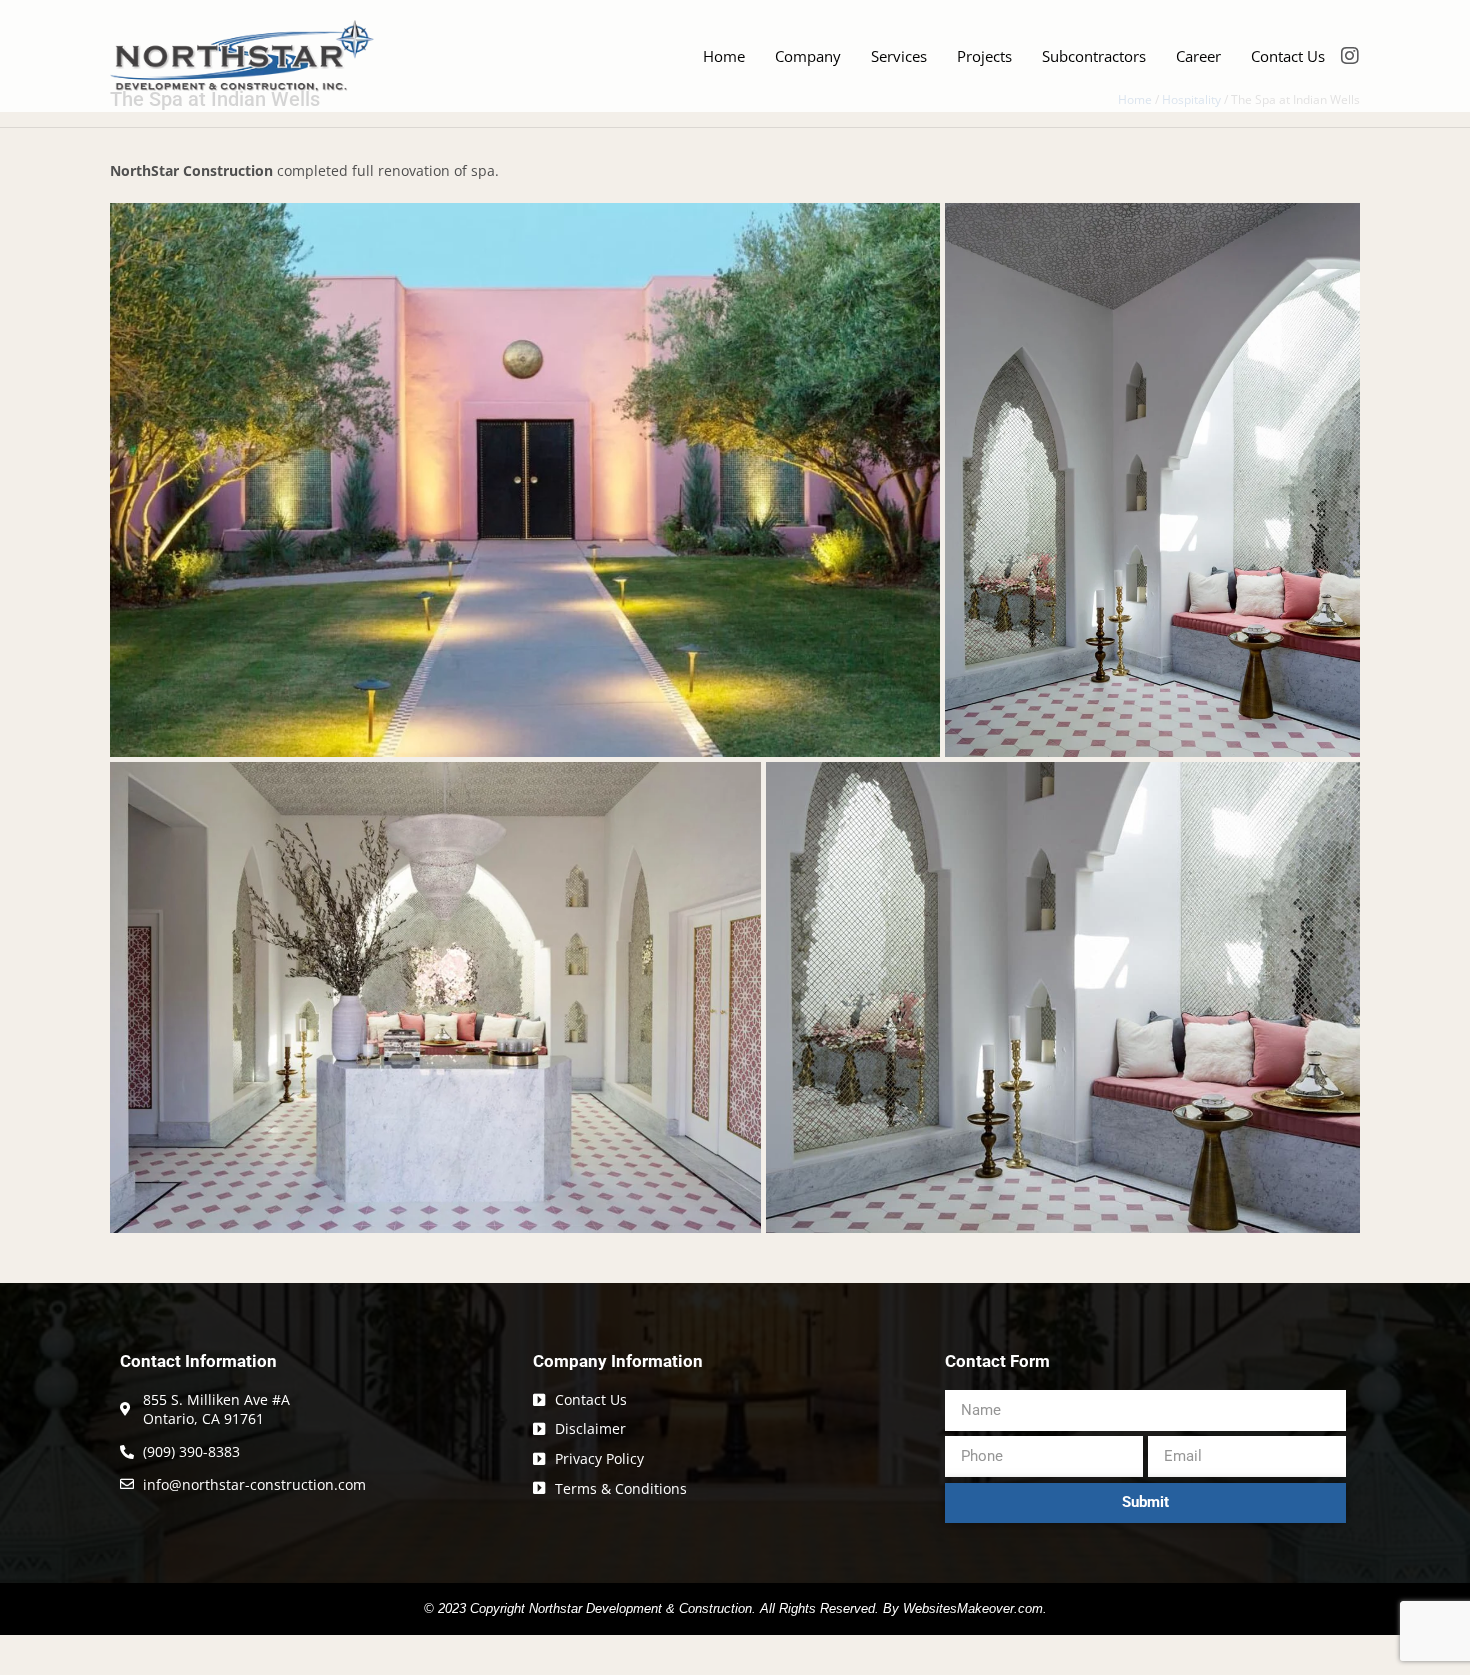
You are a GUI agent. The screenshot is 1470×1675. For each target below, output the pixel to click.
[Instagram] (1350, 56)
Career (1198, 56)
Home (724, 56)
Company (808, 56)
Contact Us (1288, 56)
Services (899, 56)
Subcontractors (1094, 56)
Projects (984, 56)
